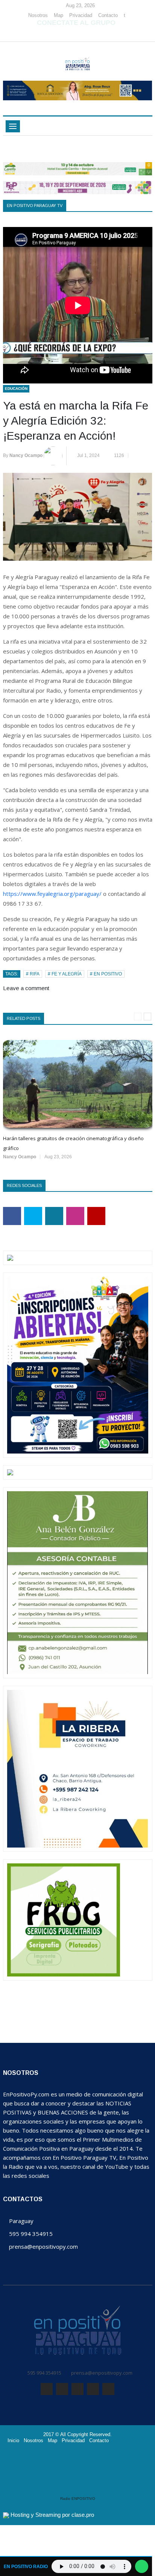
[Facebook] (53, 34)
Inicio (13, 2441)
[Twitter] (64, 34)
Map (59, 15)
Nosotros (38, 15)
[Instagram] (87, 34)
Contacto (108, 15)
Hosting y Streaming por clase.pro (52, 2515)
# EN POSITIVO (106, 974)
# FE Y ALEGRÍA (65, 974)
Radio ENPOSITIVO (78, 2499)
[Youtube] (97, 34)
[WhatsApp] (75, 34)
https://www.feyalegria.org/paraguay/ (52, 894)
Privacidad (81, 15)
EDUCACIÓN (16, 389)
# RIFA (33, 974)
